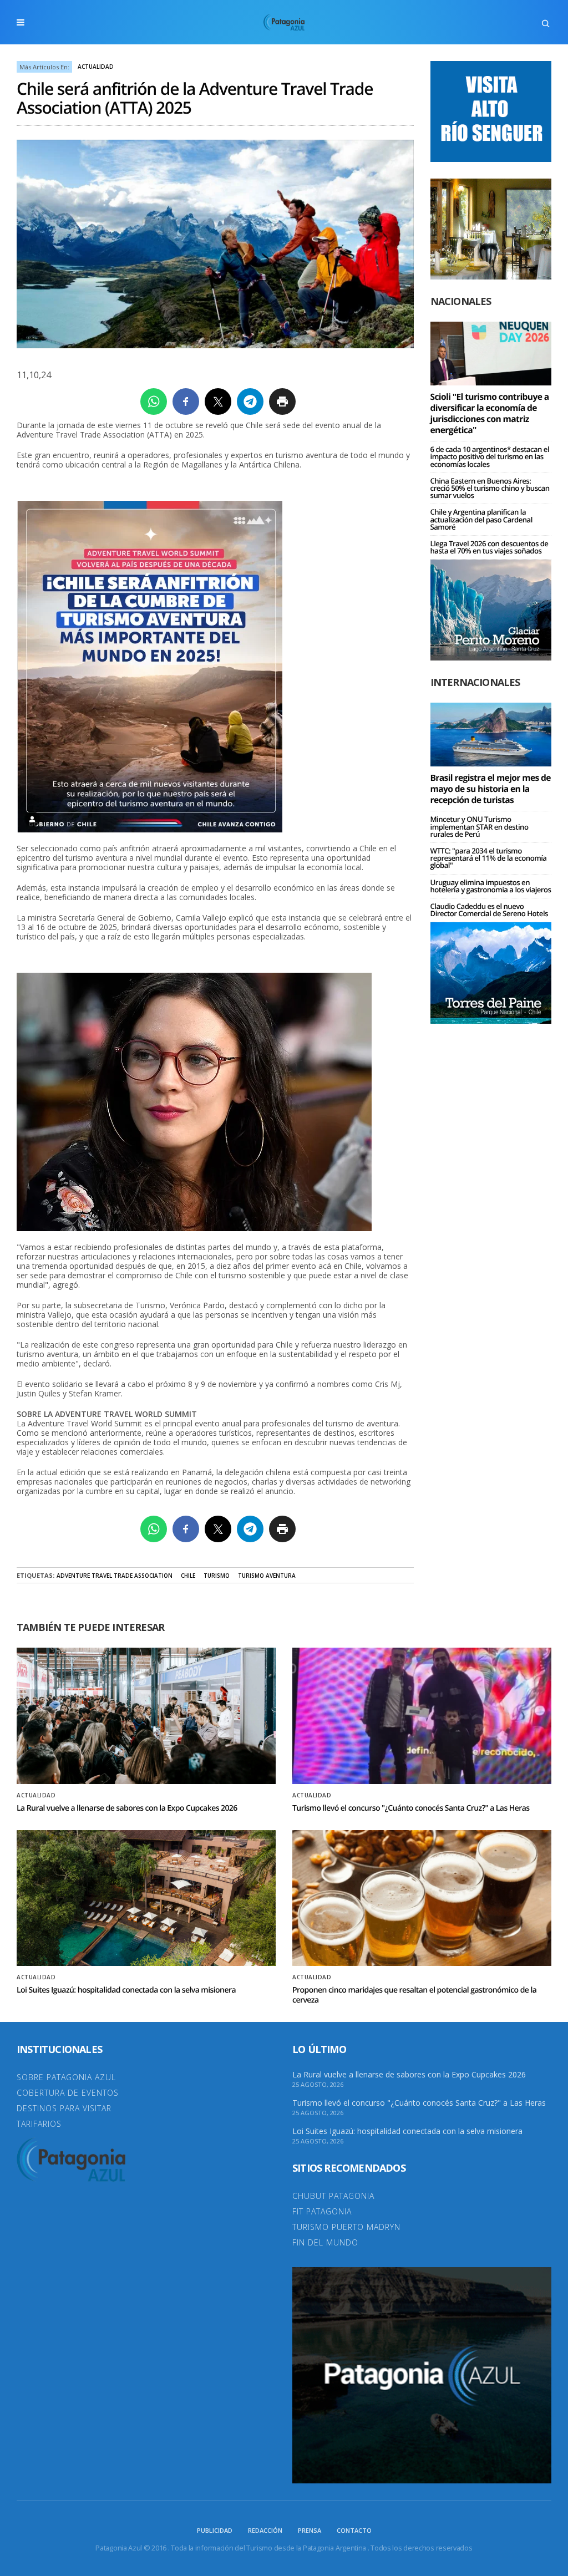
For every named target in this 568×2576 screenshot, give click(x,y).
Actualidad (96, 67)
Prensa (310, 2530)
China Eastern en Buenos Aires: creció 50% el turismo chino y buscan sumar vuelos (490, 488)
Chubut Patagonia (333, 2196)
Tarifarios (39, 2124)
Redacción (265, 2530)
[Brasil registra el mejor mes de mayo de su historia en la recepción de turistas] (491, 734)
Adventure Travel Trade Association (115, 1576)
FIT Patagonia (322, 2211)
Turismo (217, 1576)
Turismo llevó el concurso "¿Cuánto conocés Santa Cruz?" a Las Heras (411, 1808)
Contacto (354, 2530)
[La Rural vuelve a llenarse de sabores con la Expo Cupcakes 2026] (146, 1716)
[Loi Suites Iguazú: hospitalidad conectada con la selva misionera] (146, 1898)
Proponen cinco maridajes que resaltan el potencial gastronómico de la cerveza (414, 1995)
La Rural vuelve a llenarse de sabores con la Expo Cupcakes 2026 (127, 1808)
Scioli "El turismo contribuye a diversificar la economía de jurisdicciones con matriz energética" (490, 413)
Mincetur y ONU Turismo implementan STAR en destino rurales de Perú (480, 826)
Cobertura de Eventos (68, 2093)
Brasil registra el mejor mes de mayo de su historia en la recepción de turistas (491, 789)
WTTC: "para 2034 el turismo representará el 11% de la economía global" (489, 858)
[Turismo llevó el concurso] (422, 1716)
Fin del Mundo (325, 2242)
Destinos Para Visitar (64, 2108)
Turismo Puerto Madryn (346, 2227)
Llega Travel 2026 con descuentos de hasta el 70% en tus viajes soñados (490, 547)
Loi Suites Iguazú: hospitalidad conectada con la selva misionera (126, 1990)
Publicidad (215, 2530)
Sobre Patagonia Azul (66, 2077)
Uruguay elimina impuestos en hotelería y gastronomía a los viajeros (491, 886)
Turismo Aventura (267, 1576)
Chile (188, 1576)
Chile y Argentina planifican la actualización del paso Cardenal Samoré (481, 519)
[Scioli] (491, 353)
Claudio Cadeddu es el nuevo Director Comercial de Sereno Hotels (489, 910)
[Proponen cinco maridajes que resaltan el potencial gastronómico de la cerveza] (422, 1898)
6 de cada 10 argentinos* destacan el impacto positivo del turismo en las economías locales (490, 456)
